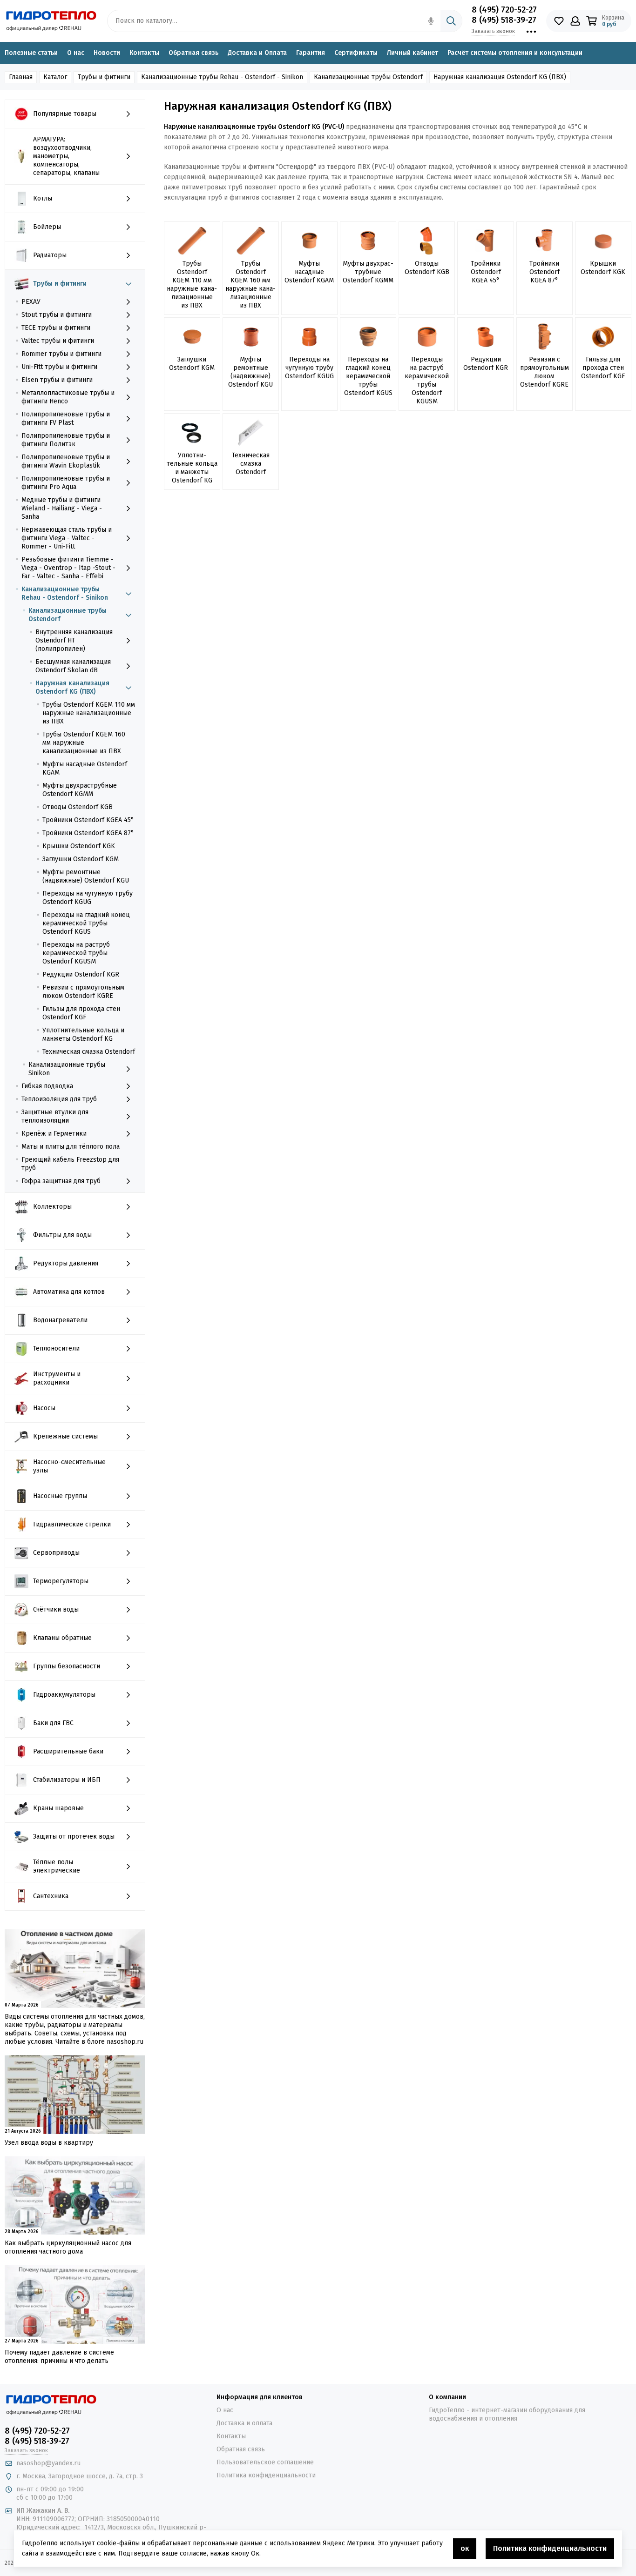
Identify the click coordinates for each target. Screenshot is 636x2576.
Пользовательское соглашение (265, 2462)
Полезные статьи (31, 53)
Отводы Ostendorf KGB (78, 807)
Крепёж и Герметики (54, 1134)
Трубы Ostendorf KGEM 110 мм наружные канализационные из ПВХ (89, 713)
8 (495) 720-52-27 (504, 10)
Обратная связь (193, 53)
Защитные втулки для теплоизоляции (55, 1116)
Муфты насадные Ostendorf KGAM (85, 768)
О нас (76, 53)
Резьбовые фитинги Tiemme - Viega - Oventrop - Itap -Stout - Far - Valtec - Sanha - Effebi (68, 568)
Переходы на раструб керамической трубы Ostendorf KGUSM (76, 953)
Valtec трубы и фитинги (58, 341)
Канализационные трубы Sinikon (67, 1069)
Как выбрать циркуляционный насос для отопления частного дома (68, 2247)
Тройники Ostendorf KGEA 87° (88, 833)
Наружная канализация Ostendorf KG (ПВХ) (72, 687)
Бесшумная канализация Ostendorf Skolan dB (73, 666)
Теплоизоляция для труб (59, 1099)
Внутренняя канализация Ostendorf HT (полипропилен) (74, 640)
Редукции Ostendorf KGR (81, 974)
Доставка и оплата (244, 2423)
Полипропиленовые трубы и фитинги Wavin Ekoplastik (66, 461)
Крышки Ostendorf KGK (79, 846)
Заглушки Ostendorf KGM (81, 859)
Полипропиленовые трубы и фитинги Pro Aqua (66, 483)
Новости (107, 53)
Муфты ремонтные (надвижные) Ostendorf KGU (86, 876)
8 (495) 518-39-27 (504, 20)
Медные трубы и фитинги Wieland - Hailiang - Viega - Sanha (62, 508)
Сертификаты (356, 53)
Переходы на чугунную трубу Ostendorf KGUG (88, 898)
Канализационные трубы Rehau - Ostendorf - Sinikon (65, 593)
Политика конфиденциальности (266, 2475)
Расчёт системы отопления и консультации (515, 53)
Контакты (144, 53)
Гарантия (311, 53)
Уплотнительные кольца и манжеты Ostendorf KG (83, 1034)
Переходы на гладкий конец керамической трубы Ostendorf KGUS (86, 923)
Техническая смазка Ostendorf (89, 1052)
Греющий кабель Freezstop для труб (70, 1164)
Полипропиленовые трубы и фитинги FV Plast (66, 418)
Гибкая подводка (47, 1086)
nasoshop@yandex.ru (48, 2463)
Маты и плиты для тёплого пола (71, 1147)
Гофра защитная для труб (61, 1181)
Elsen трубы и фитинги (57, 380)
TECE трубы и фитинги (56, 328)
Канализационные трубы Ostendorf (68, 615)
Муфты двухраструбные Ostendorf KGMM (80, 790)
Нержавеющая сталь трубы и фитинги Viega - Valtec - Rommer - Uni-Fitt (67, 538)
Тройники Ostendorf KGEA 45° (88, 820)
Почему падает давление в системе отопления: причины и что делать (59, 2357)
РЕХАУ (31, 302)
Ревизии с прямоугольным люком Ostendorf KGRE (83, 992)
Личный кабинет (413, 53)
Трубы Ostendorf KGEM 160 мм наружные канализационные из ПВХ (84, 743)
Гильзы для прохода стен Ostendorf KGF (81, 1013)
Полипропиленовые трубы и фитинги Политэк (66, 440)
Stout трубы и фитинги (57, 315)
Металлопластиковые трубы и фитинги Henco (68, 397)
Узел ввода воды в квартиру (49, 2143)
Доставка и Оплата (257, 53)
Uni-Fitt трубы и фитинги (59, 367)
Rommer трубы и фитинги (61, 354)
